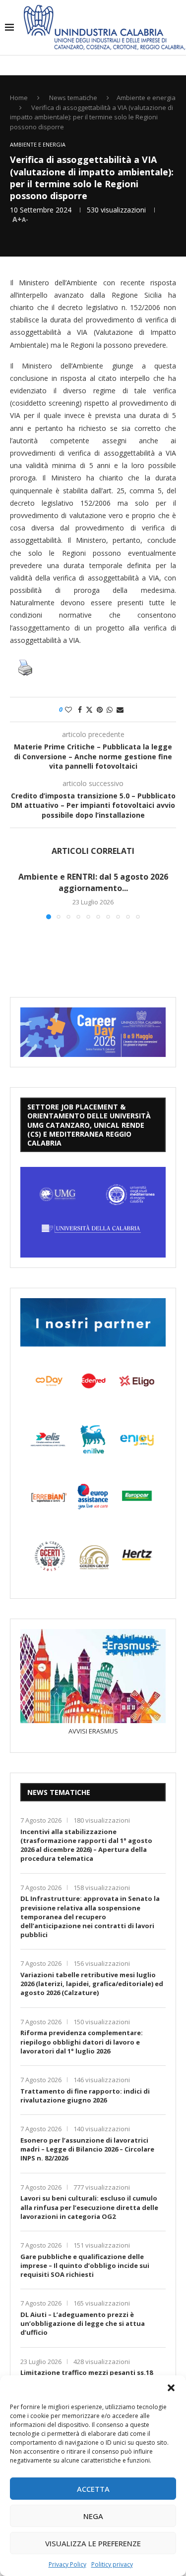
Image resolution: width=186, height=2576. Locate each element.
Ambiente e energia (146, 98)
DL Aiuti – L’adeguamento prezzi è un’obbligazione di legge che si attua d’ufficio (83, 2323)
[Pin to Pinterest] (100, 710)
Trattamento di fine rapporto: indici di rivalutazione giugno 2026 (85, 2096)
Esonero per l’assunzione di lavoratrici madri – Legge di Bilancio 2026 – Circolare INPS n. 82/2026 (87, 2149)
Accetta (93, 2489)
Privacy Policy (67, 2564)
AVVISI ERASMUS (93, 1731)
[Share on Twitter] (89, 710)
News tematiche (73, 98)
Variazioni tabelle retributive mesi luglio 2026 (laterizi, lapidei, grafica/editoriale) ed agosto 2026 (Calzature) (92, 1984)
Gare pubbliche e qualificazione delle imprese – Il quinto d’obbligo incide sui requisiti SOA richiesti (85, 2265)
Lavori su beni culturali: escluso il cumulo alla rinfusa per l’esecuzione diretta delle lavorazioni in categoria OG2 (89, 2207)
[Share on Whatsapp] (110, 710)
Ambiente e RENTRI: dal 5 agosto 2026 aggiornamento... (93, 882)
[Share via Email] (120, 710)
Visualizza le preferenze (93, 2543)
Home (19, 98)
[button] (171, 2388)
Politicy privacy (112, 2564)
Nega (93, 2516)
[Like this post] (68, 710)
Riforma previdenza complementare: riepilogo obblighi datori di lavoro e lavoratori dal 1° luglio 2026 (82, 2042)
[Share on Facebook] (80, 710)
